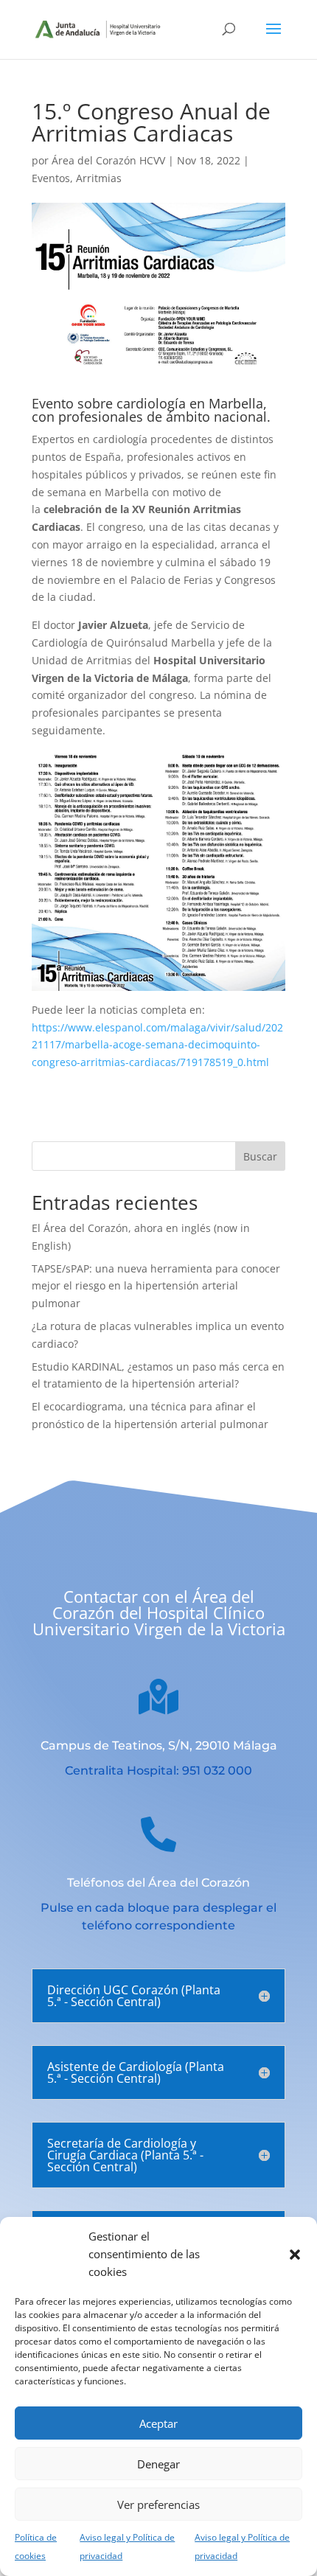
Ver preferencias (158, 2504)
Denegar (158, 2464)
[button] (295, 2255)
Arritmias (99, 178)
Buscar (260, 1156)
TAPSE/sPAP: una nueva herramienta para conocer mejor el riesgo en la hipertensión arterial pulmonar (156, 1286)
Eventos (51, 178)
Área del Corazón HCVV (108, 160)
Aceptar (158, 2423)
